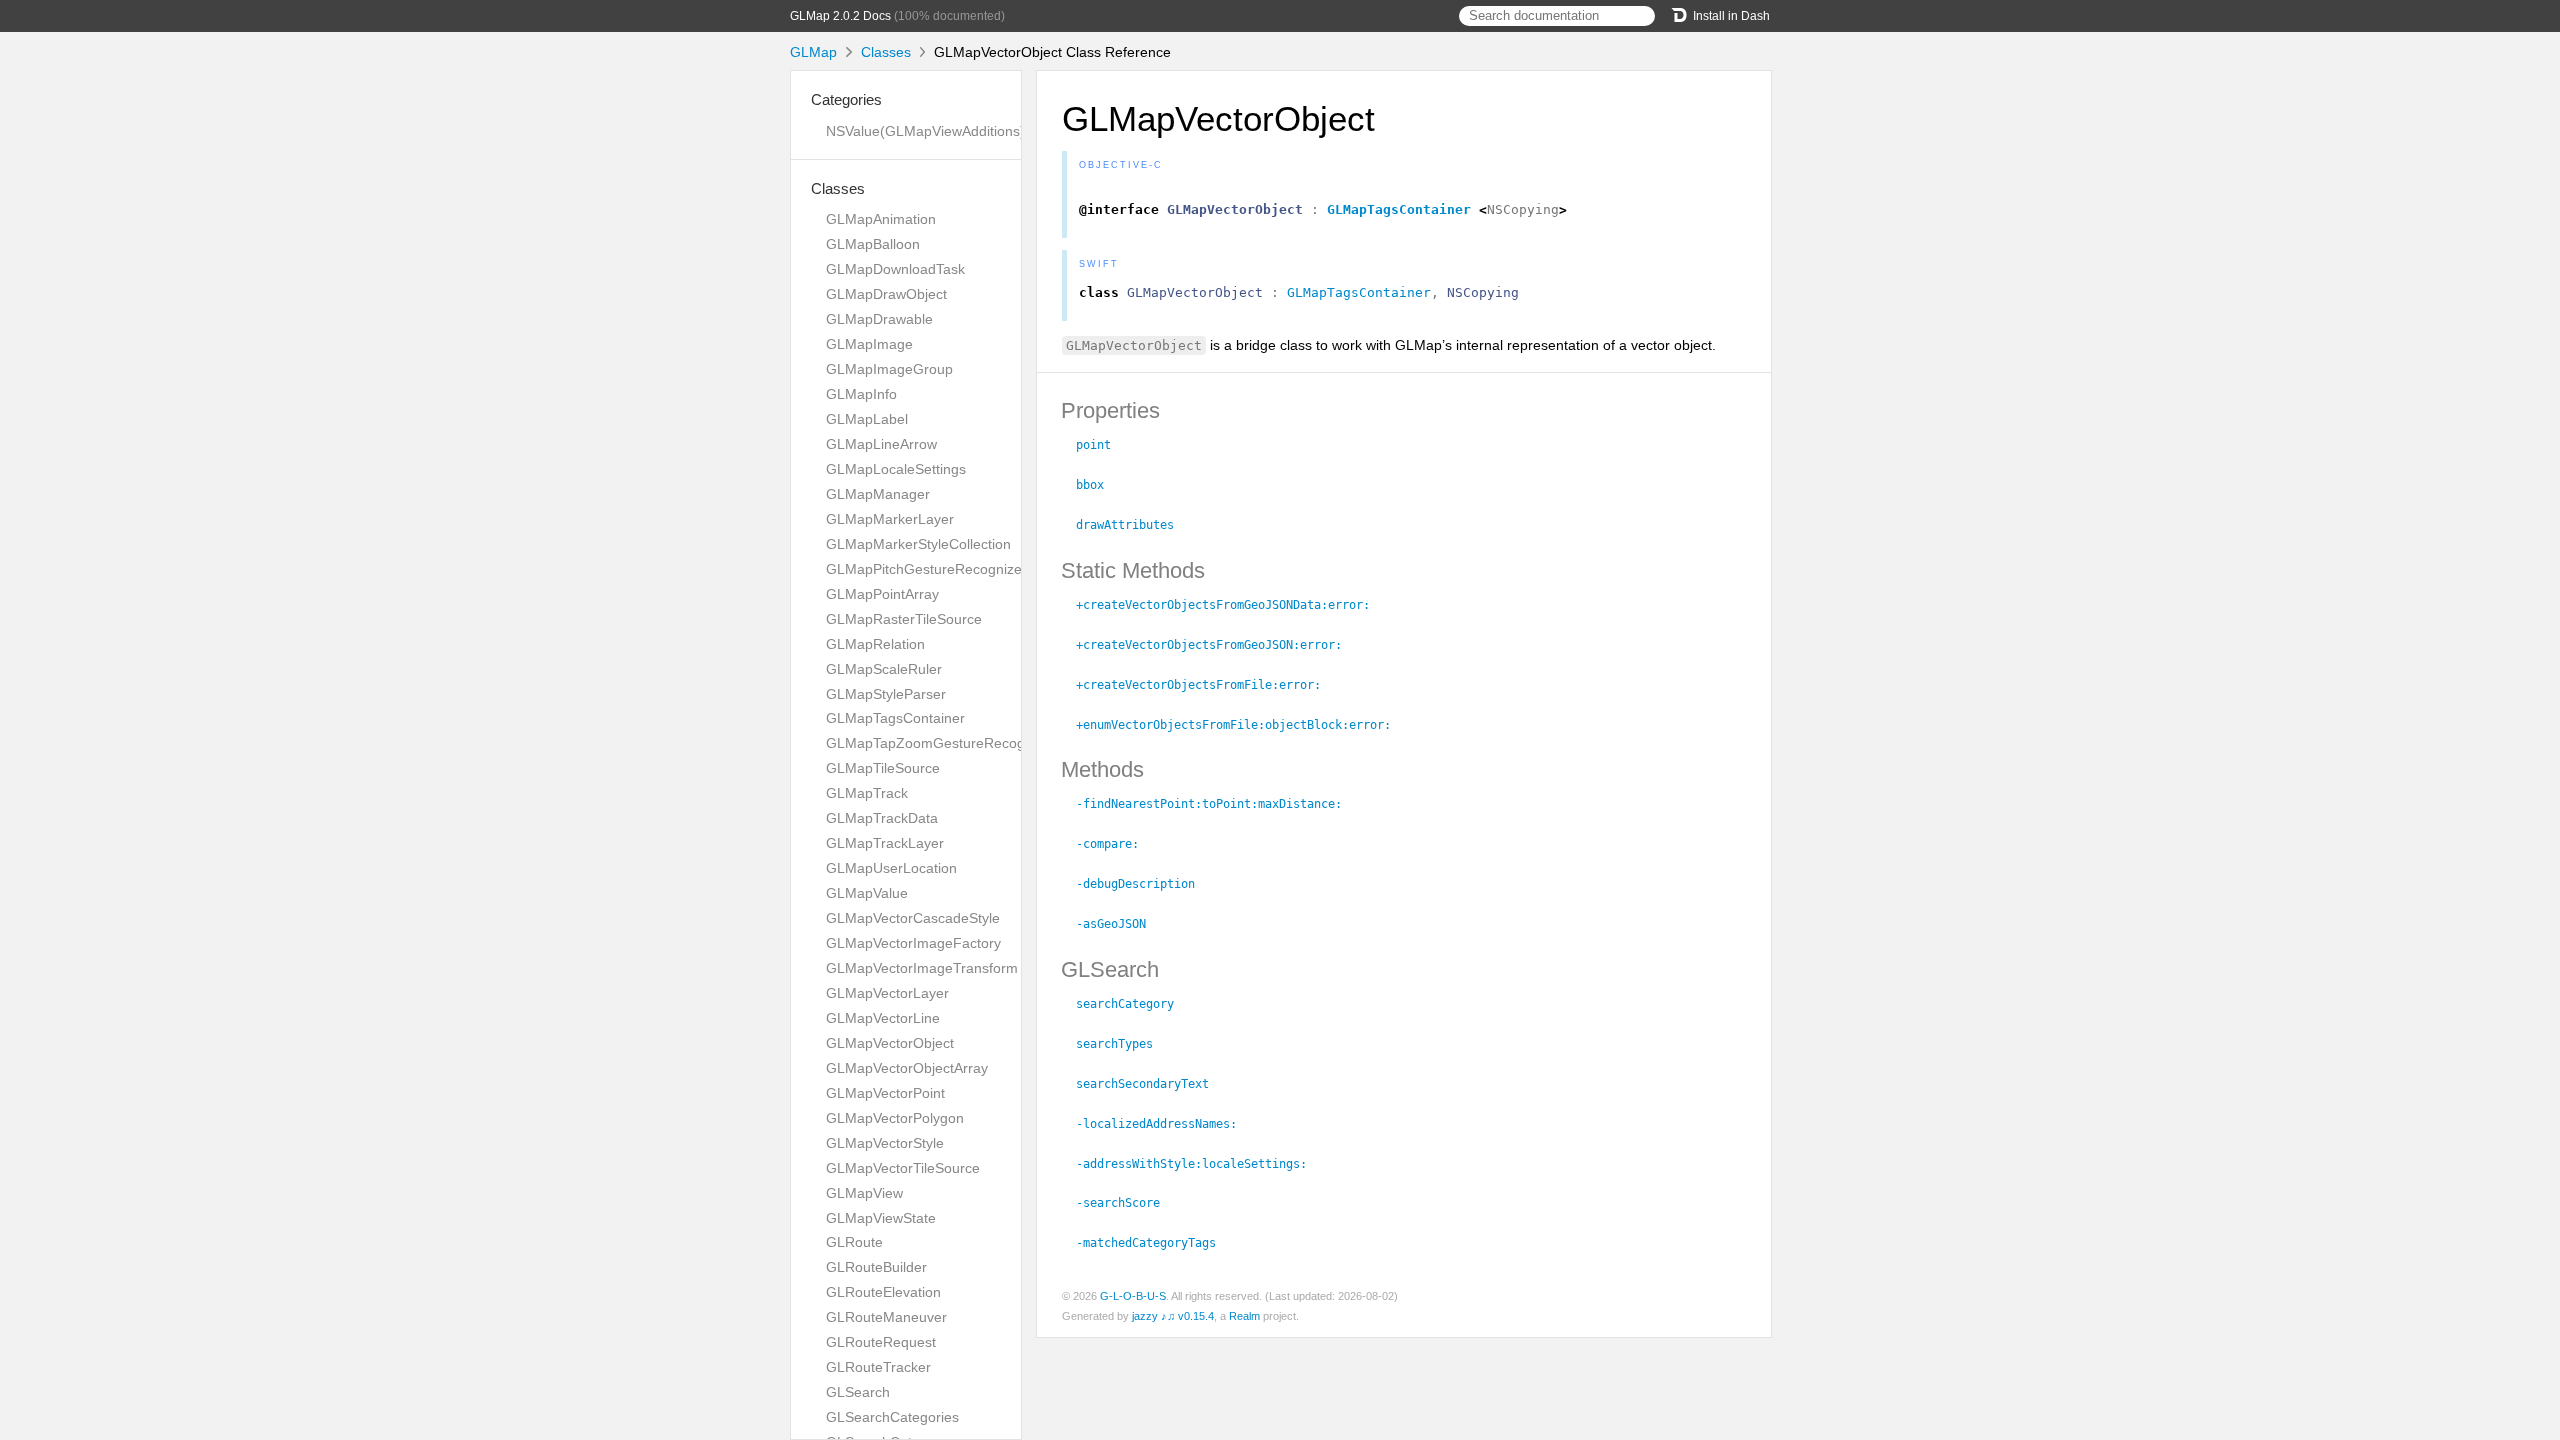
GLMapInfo (861, 394)
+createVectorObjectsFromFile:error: (1207, 685)
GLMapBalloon (873, 244)
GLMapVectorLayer (887, 993)
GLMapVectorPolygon (895, 1118)
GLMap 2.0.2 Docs (840, 16)
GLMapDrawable (879, 319)
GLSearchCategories (892, 1417)
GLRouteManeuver (886, 1317)
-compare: (1116, 844)
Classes (886, 52)
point (1102, 445)
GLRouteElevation (883, 1292)
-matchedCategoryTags (1154, 1243)
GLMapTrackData (882, 818)
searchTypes (1123, 1044)
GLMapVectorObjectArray (907, 1068)
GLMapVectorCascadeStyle (913, 918)
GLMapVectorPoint (885, 1093)
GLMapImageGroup (889, 369)
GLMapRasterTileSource (904, 619)
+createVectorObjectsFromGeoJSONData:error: (1231, 605)
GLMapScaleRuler (884, 669)
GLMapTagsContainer (895, 718)
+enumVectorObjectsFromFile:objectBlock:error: (1242, 725)
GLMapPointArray (882, 594)
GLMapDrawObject (886, 294)
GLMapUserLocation (891, 868)
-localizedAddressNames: (1165, 1124)
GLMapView (864, 1193)
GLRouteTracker (878, 1367)
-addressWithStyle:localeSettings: (1200, 1164)
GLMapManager (878, 494)
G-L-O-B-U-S (1133, 1296)
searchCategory (1133, 1004)
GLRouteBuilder (876, 1267)
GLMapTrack (867, 793)
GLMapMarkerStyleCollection (918, 544)
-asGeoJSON (1119, 924)
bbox (1098, 485)
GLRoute (854, 1242)
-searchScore (1126, 1203)
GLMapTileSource (883, 768)
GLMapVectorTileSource (903, 1168)
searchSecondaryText (1151, 1084)
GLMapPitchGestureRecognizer (926, 569)
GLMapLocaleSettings (896, 469)
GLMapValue (867, 893)
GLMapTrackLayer (885, 843)
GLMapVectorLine (883, 1018)
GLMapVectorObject (890, 1043)
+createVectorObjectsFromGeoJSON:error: (1217, 645)
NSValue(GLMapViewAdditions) (925, 131)
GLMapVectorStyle (885, 1143)
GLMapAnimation (881, 219)
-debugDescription (1144, 884)
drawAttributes (1133, 525)
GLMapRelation (875, 644)
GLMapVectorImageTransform (922, 968)
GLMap (813, 52)
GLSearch (858, 1392)
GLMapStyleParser (886, 694)
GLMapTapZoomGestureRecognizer (941, 743)
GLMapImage (869, 344)
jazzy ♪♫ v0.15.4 (1173, 1316)
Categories (846, 99)
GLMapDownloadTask (895, 269)
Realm (1244, 1316)
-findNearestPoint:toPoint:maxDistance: (1217, 804)
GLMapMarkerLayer (890, 519)
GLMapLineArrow (881, 444)
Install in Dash (1731, 16)
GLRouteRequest (881, 1342)
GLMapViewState (881, 1218)
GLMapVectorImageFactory (913, 943)
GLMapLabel (867, 419)
